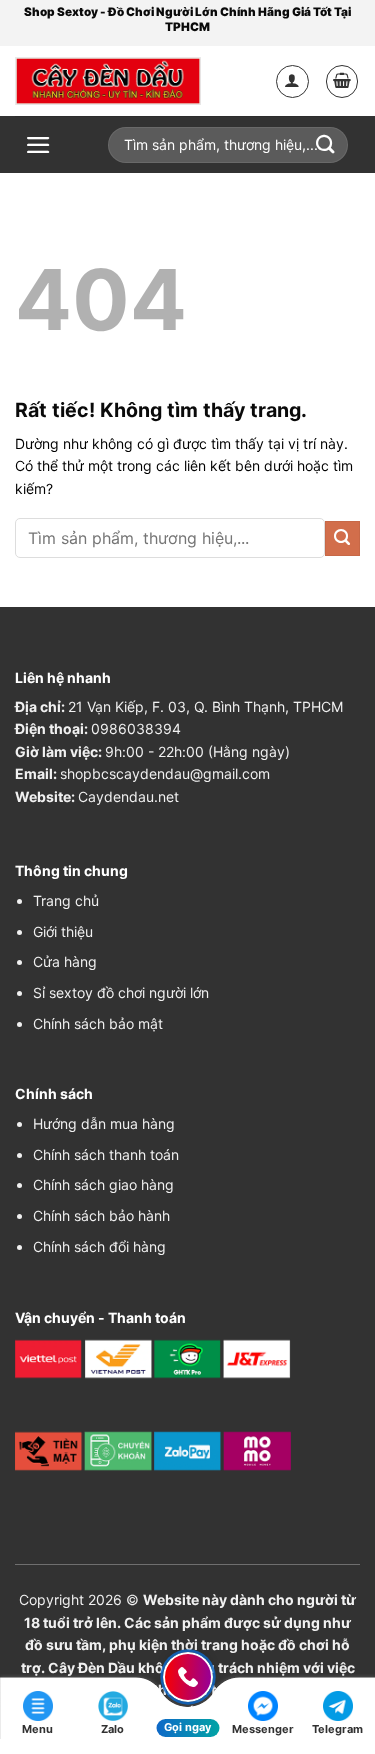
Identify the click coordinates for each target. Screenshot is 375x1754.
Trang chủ (66, 900)
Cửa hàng (65, 961)
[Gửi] (342, 538)
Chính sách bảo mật (98, 1023)
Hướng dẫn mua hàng (104, 1123)
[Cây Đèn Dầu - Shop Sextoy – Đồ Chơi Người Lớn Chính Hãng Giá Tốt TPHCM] (108, 81)
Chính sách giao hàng (103, 1184)
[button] (342, 81)
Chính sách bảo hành (101, 1215)
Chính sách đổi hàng (99, 1246)
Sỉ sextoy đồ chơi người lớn (121, 992)
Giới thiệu (63, 931)
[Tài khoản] (292, 81)
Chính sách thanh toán (106, 1154)
